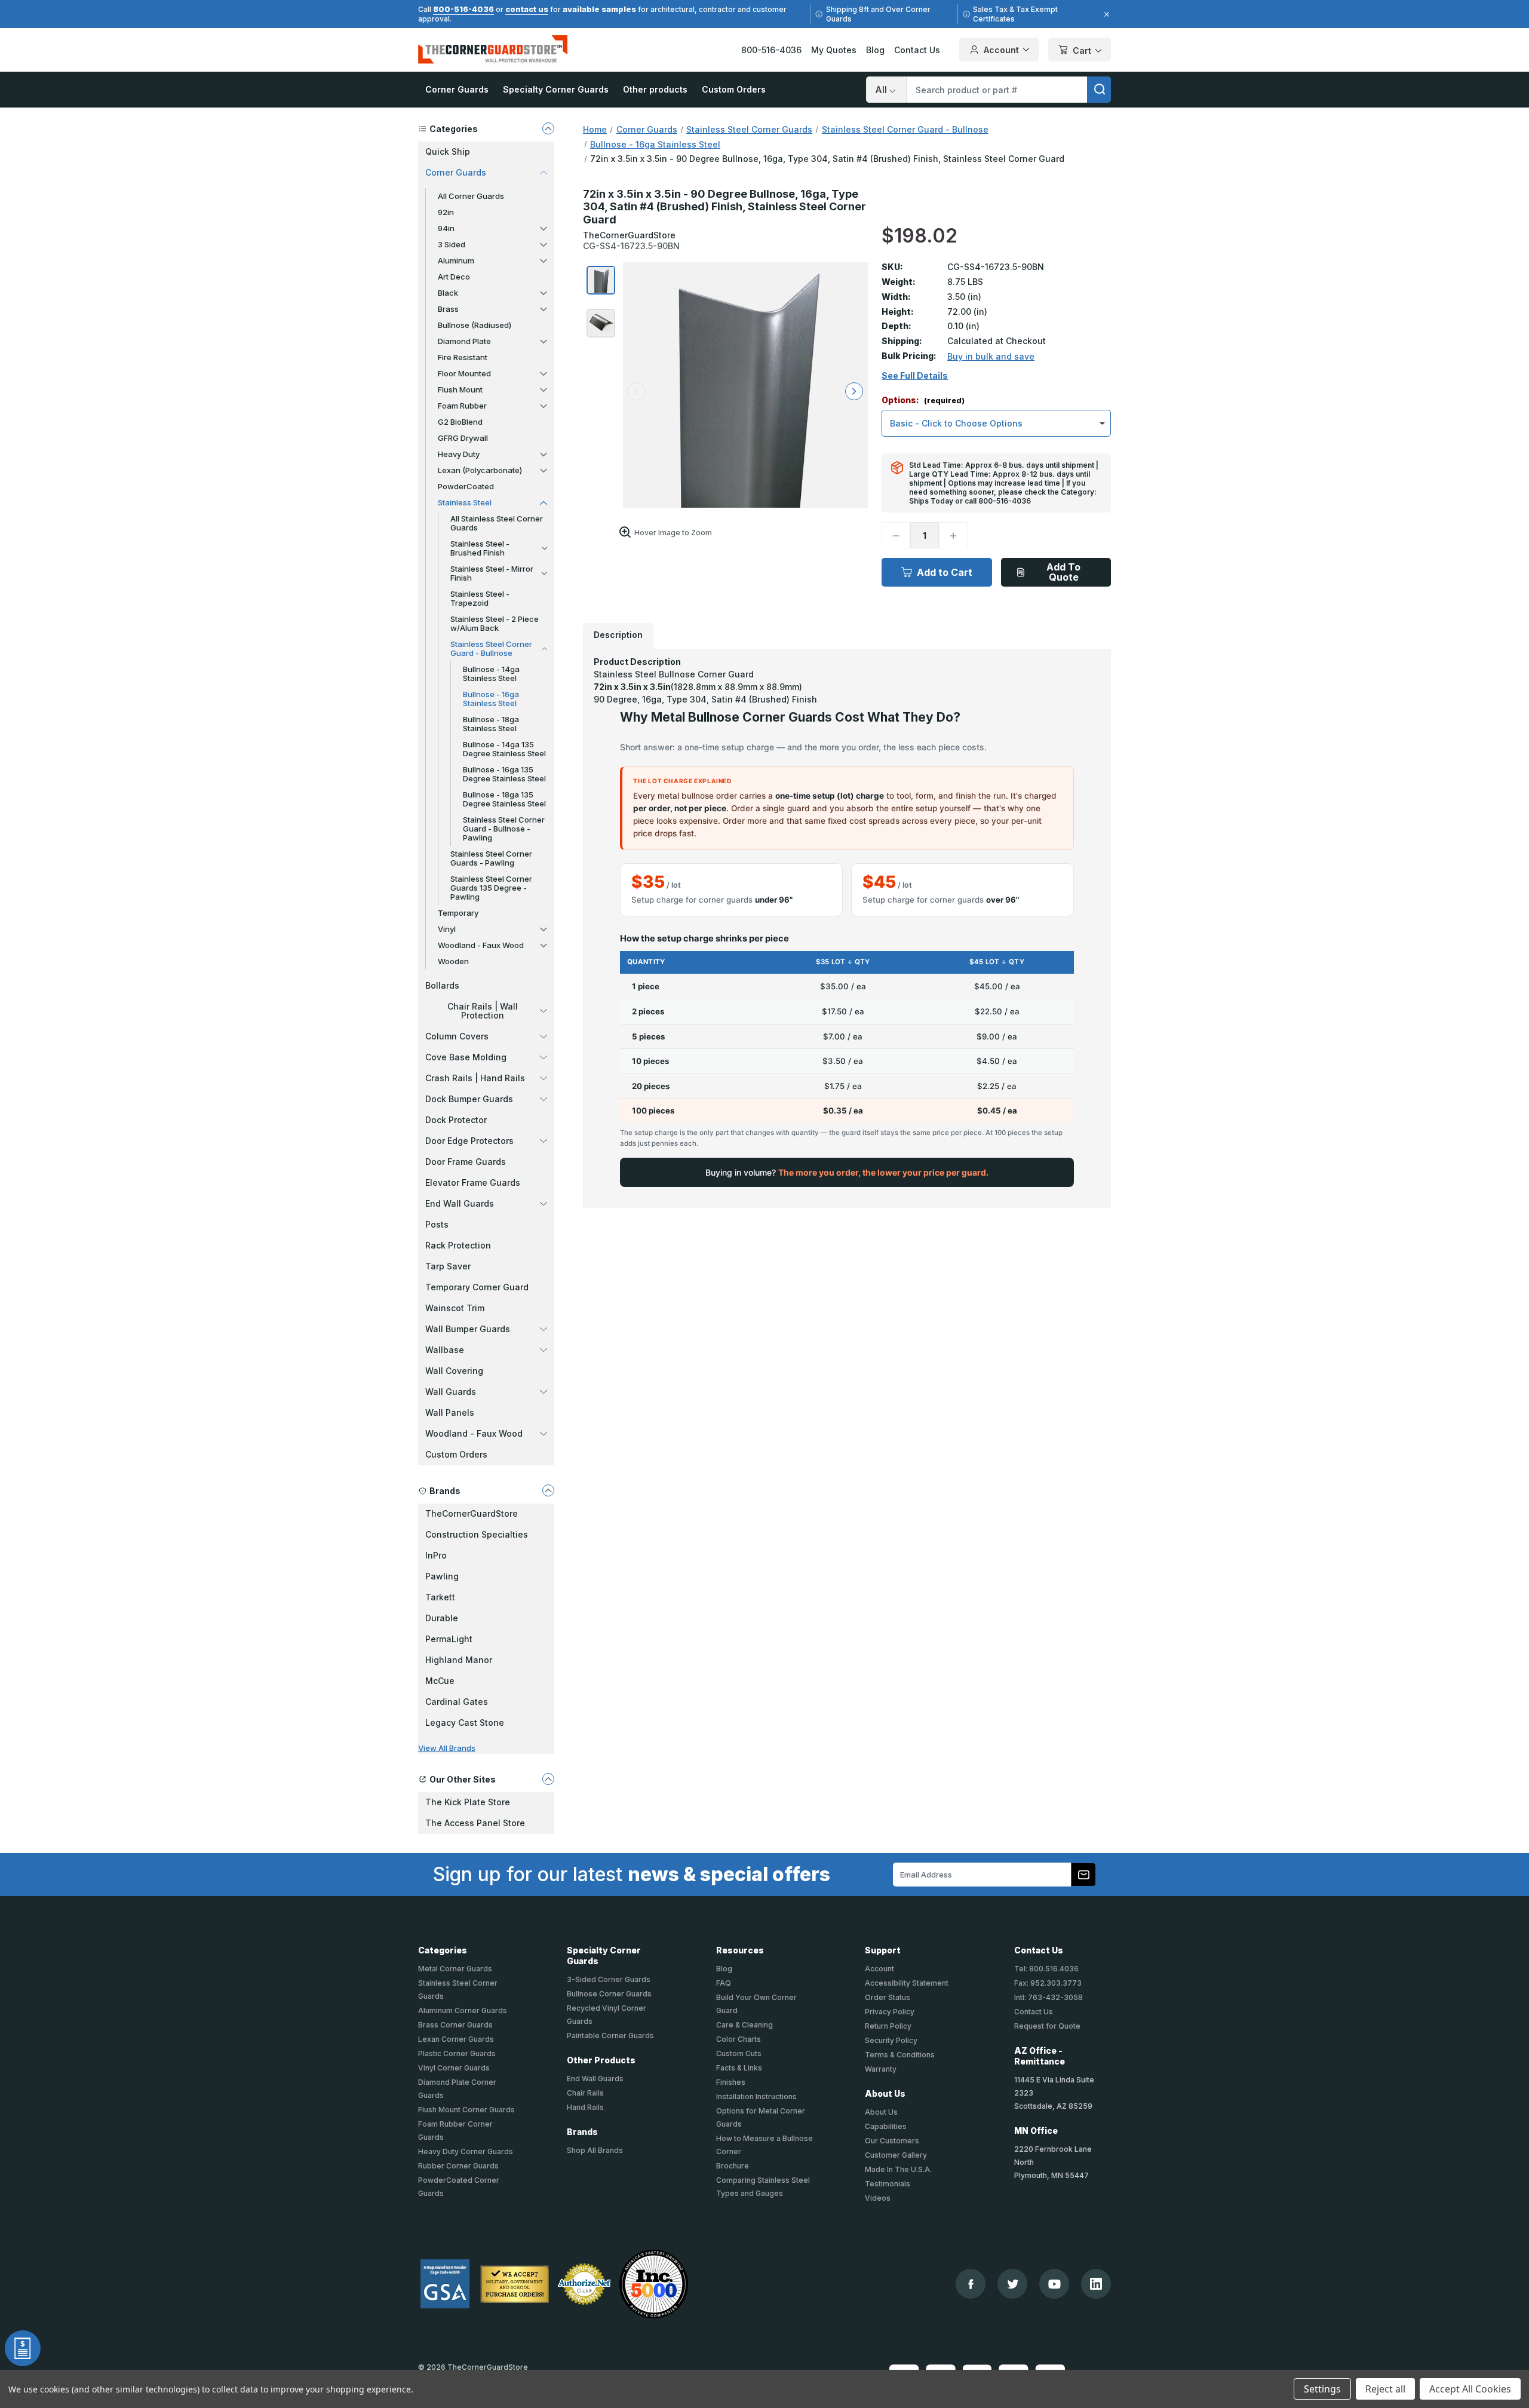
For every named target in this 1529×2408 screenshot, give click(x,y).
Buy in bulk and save (991, 356)
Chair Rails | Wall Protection (483, 1011)
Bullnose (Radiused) (475, 325)
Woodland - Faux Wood (481, 945)
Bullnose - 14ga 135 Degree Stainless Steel (504, 749)
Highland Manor (459, 1660)
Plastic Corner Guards (457, 2053)
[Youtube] (1054, 2284)
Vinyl (447, 929)
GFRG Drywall (463, 438)
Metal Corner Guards (455, 1969)
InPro (436, 1555)
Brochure (733, 2166)
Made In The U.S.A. (898, 2169)
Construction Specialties (477, 1534)
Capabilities (886, 2126)
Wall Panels (450, 1412)
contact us (527, 9)
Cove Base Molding (466, 1057)
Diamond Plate (464, 341)
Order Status (888, 1997)
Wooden (453, 961)
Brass (448, 309)
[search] (1099, 90)
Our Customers (892, 2141)
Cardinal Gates (457, 1702)
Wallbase (445, 1350)
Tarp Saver (448, 1266)
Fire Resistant (463, 357)
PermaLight (449, 1639)
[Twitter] (1013, 2284)
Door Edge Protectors (469, 1141)
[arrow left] (637, 391)
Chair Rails (585, 2093)
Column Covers (457, 1036)
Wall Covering (454, 1371)
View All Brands (447, 1748)
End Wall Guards (460, 1203)
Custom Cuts (739, 2053)
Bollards (442, 985)
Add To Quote (1063, 572)
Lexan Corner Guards (456, 2039)
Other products (655, 89)
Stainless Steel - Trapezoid (480, 598)
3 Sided (452, 244)
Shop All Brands (595, 2150)
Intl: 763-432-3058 (1048, 1997)
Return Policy (888, 2026)
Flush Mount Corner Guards (466, 2110)
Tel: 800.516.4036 (1046, 1969)
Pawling (442, 1576)
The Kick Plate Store (468, 1802)
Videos (878, 2198)
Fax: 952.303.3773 (1048, 1983)
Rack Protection (458, 1245)
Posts (437, 1224)
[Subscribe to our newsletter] (1083, 1875)
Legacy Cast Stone (465, 1723)
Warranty (881, 2069)
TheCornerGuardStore (472, 1513)
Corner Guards (457, 89)
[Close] (1105, 14)
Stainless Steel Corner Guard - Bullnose (491, 648)
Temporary (458, 913)
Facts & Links (739, 2068)
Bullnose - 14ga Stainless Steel (491, 674)
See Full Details (915, 376)
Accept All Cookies (1470, 2389)
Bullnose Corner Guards (609, 1994)
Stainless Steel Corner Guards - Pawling (491, 858)
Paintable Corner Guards (610, 2036)
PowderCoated (466, 486)
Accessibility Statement (907, 1983)
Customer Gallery (896, 2155)
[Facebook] (971, 2284)
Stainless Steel (465, 502)
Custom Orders (734, 89)
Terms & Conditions (900, 2055)
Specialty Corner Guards (556, 89)
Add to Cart (945, 572)
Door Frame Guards (466, 1162)
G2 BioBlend (460, 422)
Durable (442, 1618)
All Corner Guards (471, 196)
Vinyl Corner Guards (454, 2068)
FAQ (724, 1983)
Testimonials (888, 2184)
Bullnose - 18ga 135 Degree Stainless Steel (504, 799)
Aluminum (456, 260)
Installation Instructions (756, 2096)
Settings (1322, 2389)
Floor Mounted (464, 373)
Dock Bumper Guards (469, 1099)
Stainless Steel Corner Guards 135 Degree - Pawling (491, 888)
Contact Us (917, 50)
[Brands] (548, 1490)
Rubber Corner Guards (458, 2166)
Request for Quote (1047, 2026)
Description (618, 635)
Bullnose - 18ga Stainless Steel (491, 724)
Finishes (731, 2082)
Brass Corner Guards (455, 2025)
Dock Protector (456, 1120)
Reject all (1385, 2389)
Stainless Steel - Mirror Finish (492, 573)
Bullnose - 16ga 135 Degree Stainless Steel (504, 774)
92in (446, 212)
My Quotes (834, 50)
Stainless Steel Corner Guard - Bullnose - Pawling (504, 829)
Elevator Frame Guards (473, 1182)
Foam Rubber (462, 406)
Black (448, 293)
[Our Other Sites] (548, 1779)
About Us (881, 2112)
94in (446, 228)
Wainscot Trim (455, 1308)
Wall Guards (451, 1392)
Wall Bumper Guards (468, 1329)
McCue (440, 1681)
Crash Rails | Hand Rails (475, 1078)
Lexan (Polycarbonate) (480, 470)
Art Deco (454, 277)
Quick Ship (448, 151)
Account (1001, 50)
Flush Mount (460, 389)
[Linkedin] (1096, 2284)
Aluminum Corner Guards (463, 2010)
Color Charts (739, 2039)
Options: (923, 401)
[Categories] (548, 128)
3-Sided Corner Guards (609, 1979)
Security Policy (891, 2040)
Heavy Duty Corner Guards (466, 2151)
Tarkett (440, 1597)
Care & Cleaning (744, 2025)
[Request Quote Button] (23, 2348)
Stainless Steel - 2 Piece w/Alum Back (495, 623)
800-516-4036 (463, 9)
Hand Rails (585, 2107)
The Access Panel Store (475, 1823)
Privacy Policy (890, 2012)
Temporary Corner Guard (477, 1287)
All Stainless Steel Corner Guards (497, 523)
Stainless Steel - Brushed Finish (480, 548)
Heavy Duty (459, 454)
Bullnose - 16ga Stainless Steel (491, 699)
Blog (875, 50)
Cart (1082, 50)
